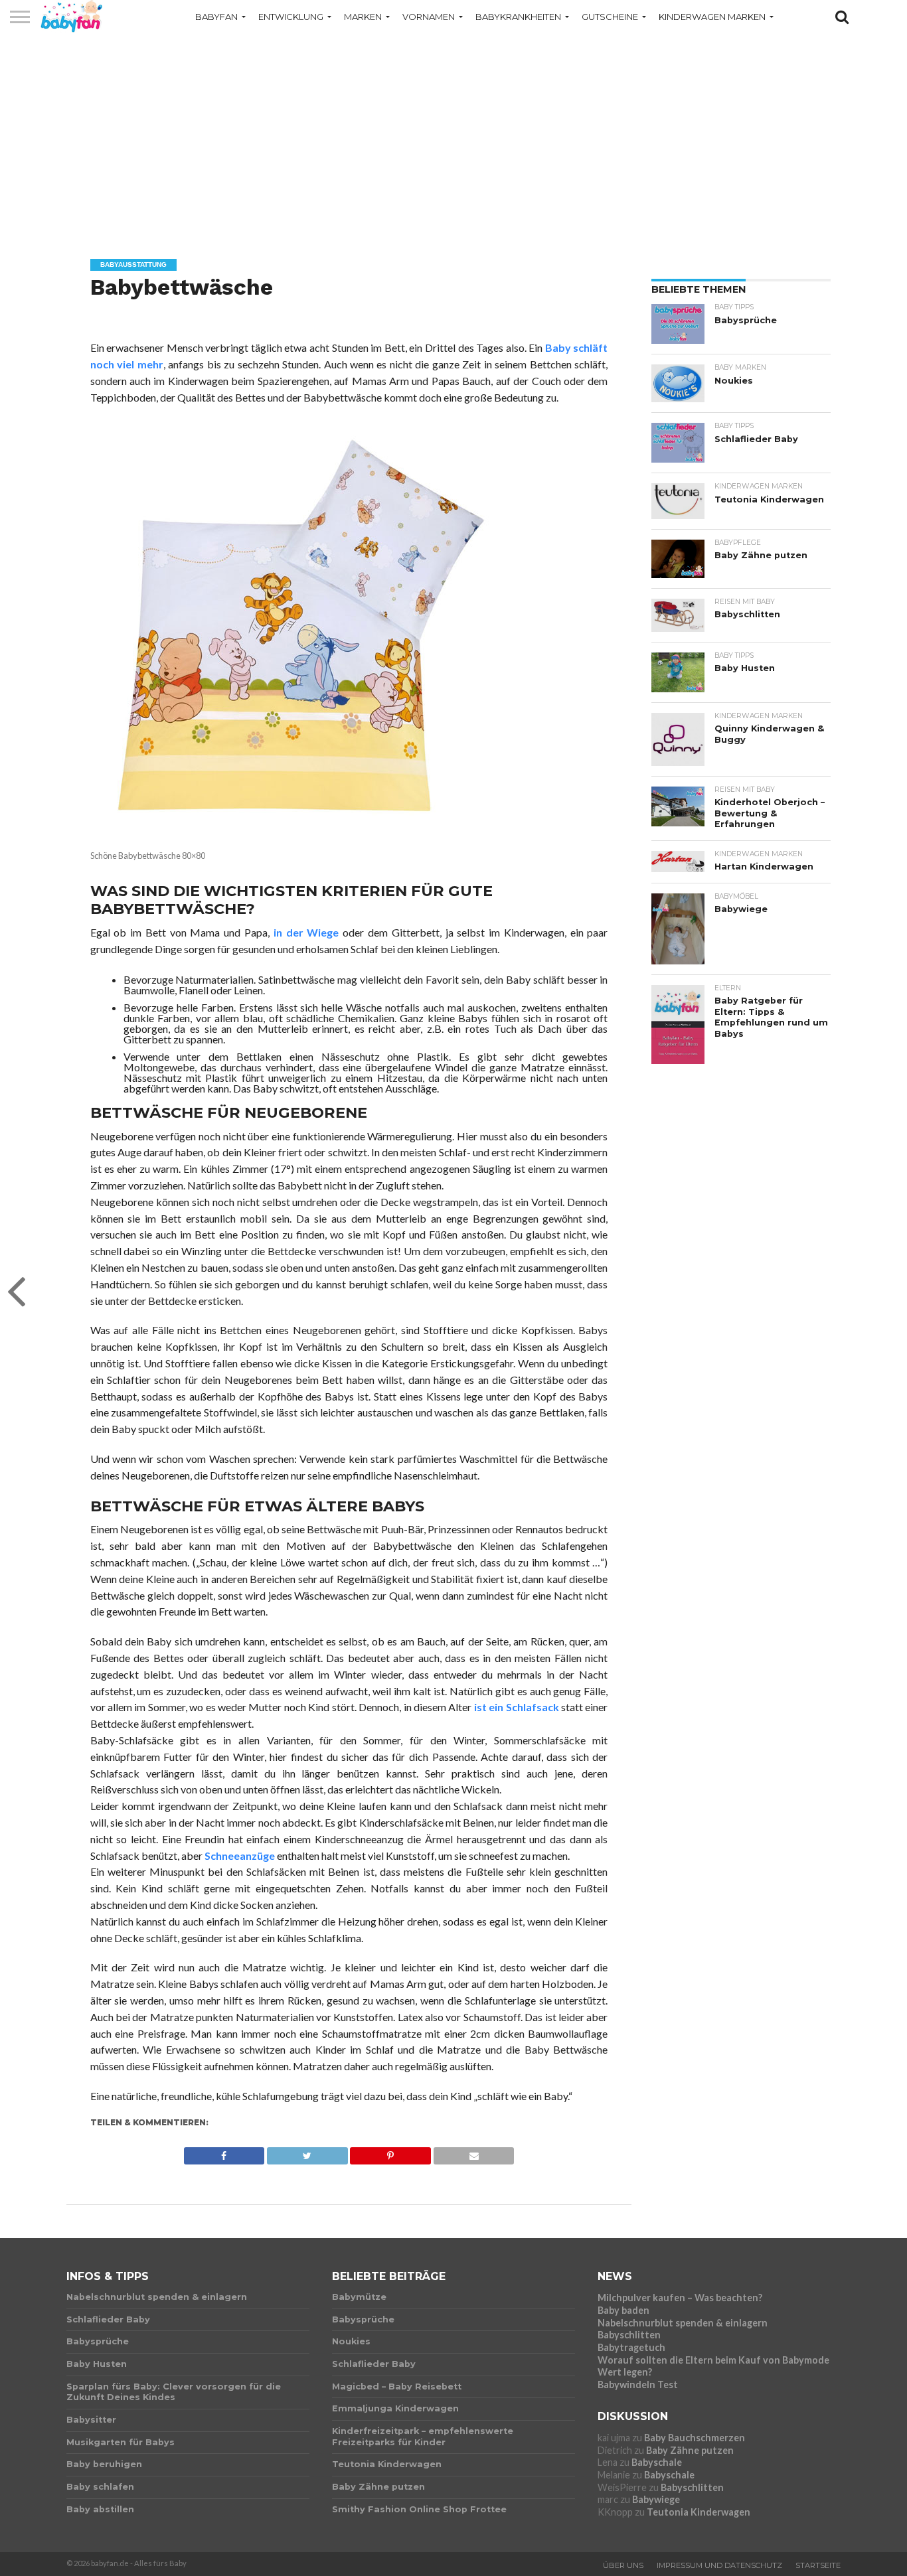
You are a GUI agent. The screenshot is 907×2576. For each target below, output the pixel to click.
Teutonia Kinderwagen (699, 2512)
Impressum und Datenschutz (719, 2565)
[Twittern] (307, 2152)
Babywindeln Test (638, 2385)
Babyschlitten (629, 2335)
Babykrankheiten (518, 17)
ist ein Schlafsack (517, 1707)
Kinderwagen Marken (712, 17)
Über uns (623, 2565)
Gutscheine (610, 17)
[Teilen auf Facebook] (224, 2152)
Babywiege (656, 2499)
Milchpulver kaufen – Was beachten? (680, 2298)
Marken (363, 17)
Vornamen (429, 17)
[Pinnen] (390, 2152)
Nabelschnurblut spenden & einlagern (683, 2323)
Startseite (818, 2565)
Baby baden (623, 2310)
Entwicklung (291, 17)
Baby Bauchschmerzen (695, 2438)
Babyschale (657, 2462)
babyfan (216, 17)
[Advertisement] (453, 136)
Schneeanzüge (240, 1856)
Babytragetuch (631, 2347)
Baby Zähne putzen (690, 2450)
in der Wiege (306, 932)
